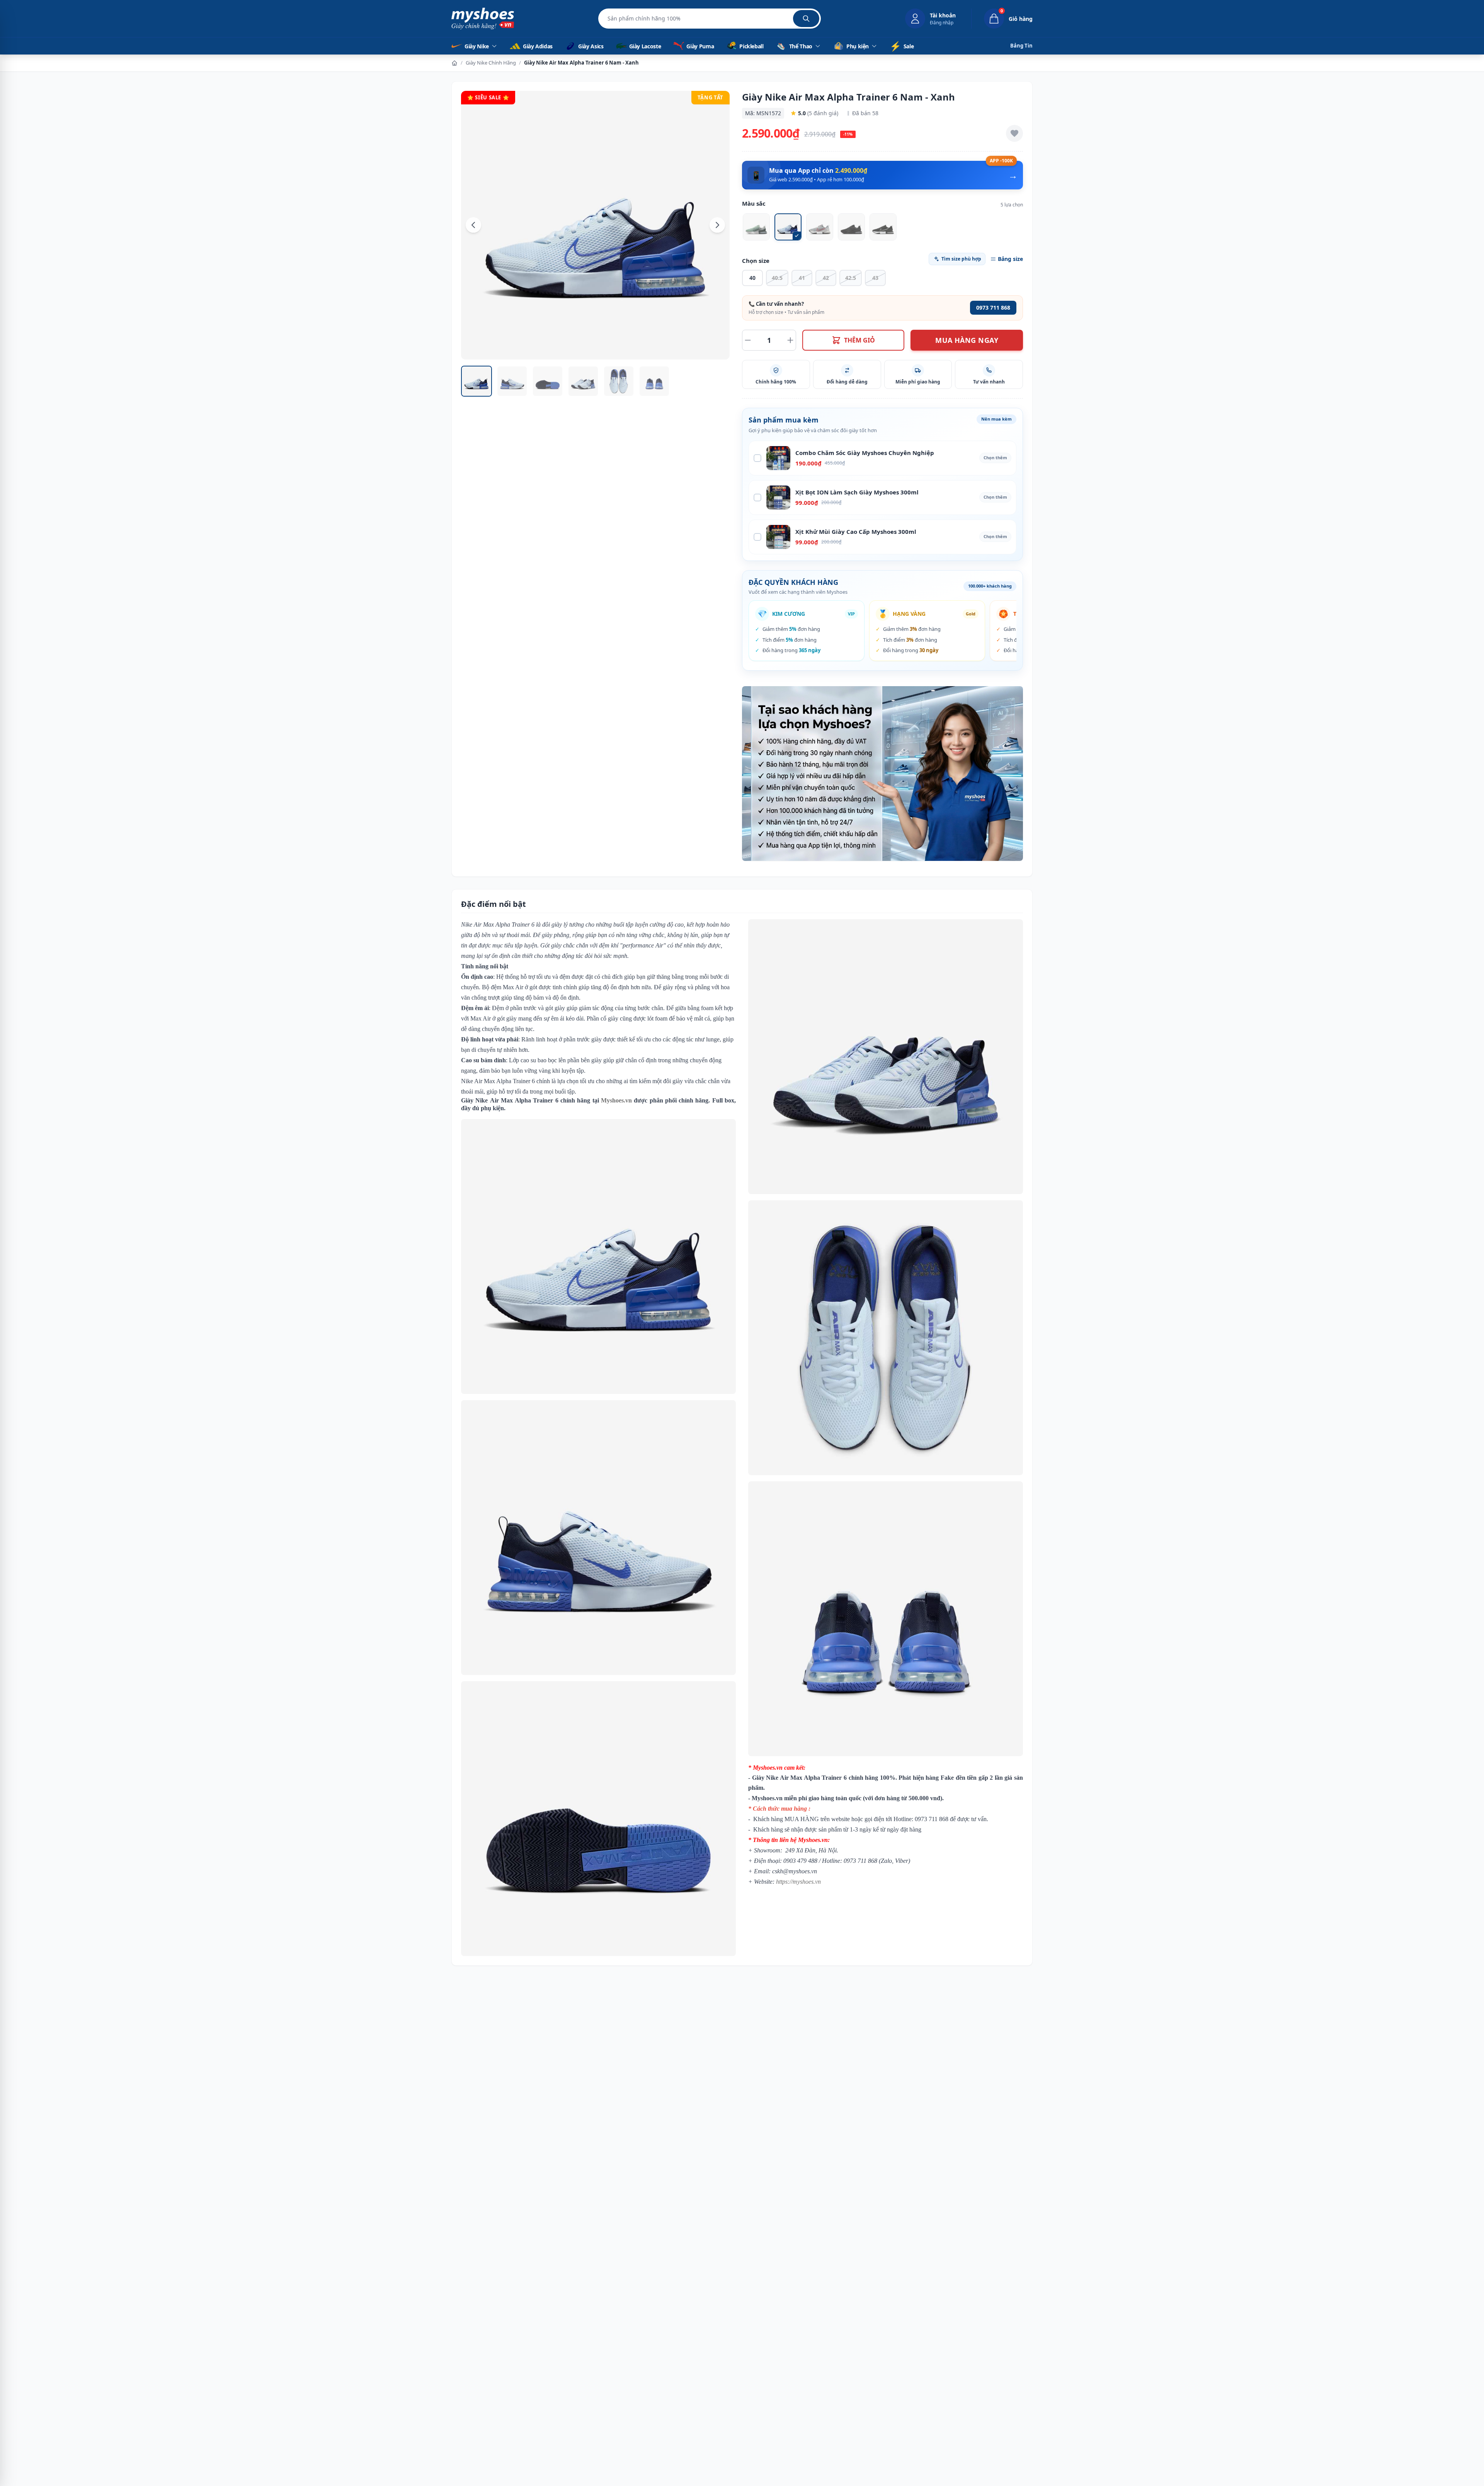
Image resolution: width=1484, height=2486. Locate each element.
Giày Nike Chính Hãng (491, 63)
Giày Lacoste (645, 46)
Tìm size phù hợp (961, 259)
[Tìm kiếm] (806, 19)
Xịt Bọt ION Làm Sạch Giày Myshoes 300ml (857, 492)
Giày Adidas (538, 46)
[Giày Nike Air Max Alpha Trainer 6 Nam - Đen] (851, 227)
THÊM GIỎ (859, 340)
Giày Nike (477, 46)
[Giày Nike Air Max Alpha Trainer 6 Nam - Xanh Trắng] (756, 227)
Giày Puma (700, 46)
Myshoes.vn (616, 1100)
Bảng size (1010, 259)
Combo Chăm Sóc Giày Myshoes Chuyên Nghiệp (865, 453)
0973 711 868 (993, 308)
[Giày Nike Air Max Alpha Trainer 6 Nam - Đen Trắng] (883, 227)
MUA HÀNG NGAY (967, 340)
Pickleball (751, 46)
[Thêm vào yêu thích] (1014, 133)
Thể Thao (801, 46)
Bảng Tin (1021, 46)
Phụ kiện (858, 46)
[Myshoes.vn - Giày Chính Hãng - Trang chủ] (483, 19)
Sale (902, 46)
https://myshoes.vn (798, 1882)
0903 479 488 (800, 1861)
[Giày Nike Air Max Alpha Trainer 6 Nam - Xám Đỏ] (820, 227)
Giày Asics (591, 46)
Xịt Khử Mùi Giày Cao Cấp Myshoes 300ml (856, 532)
